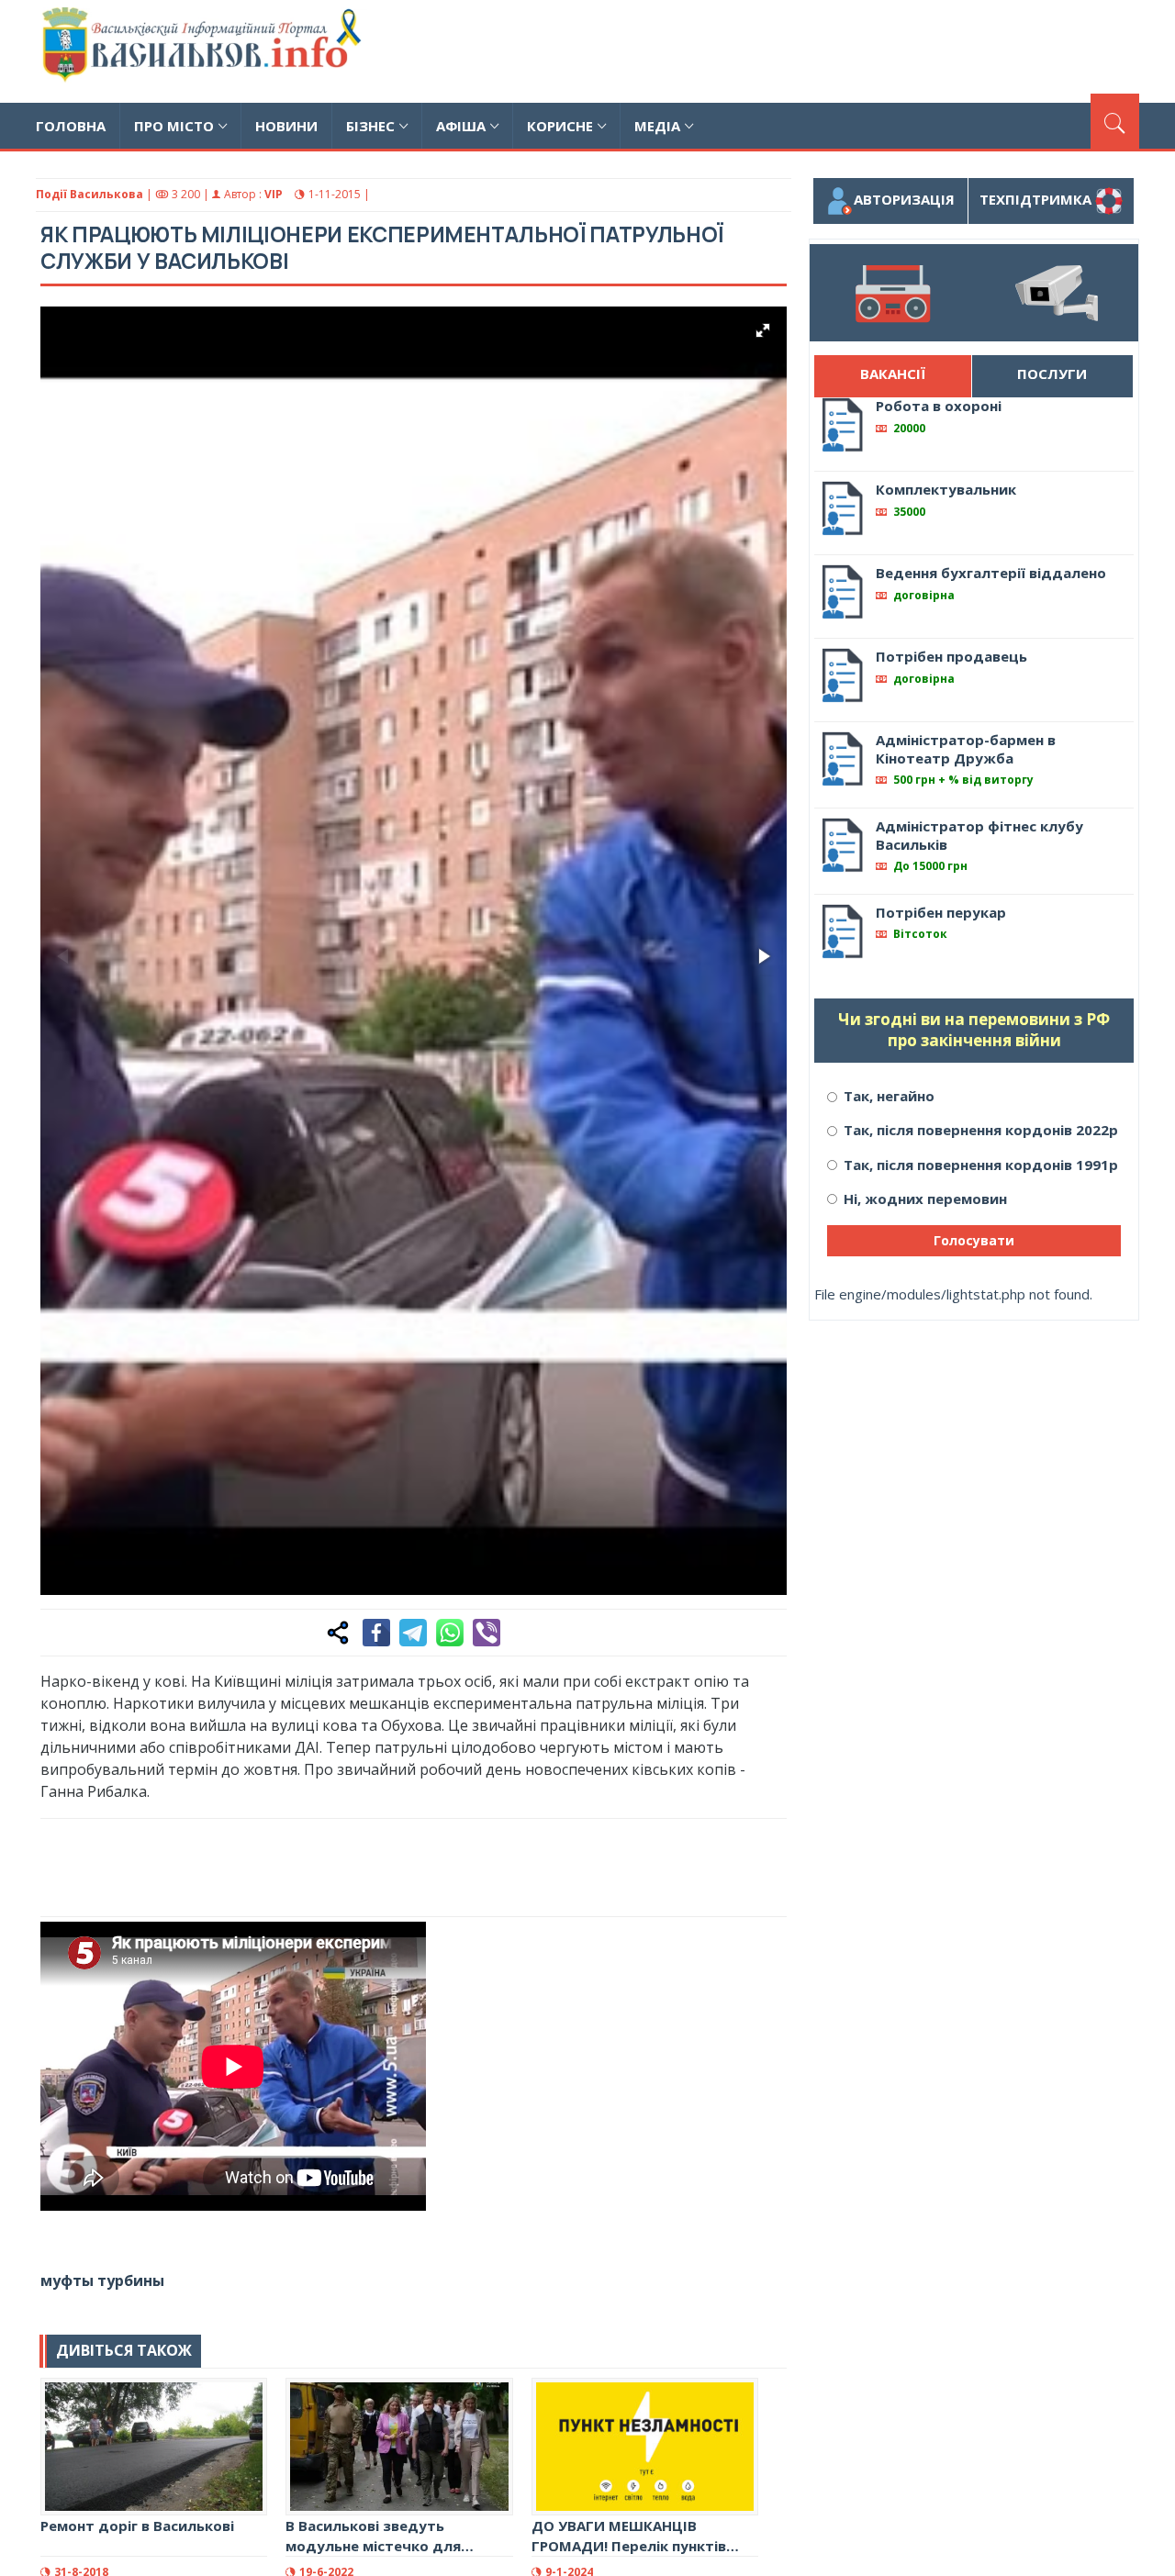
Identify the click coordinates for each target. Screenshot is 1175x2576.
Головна (71, 126)
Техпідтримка (1037, 199)
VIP (274, 194)
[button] (763, 330)
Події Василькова (90, 194)
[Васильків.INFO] (205, 51)
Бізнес (370, 126)
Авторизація (904, 199)
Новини (286, 126)
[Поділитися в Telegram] (413, 1633)
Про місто (174, 126)
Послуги (1052, 374)
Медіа (657, 126)
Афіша (461, 126)
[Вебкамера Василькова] (1056, 293)
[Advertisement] (805, 49)
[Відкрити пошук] (1115, 121)
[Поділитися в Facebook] (376, 1633)
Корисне (560, 126)
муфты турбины (102, 2280)
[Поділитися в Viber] (487, 1633)
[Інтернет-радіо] (892, 293)
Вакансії (893, 374)
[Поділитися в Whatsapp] (450, 1633)
